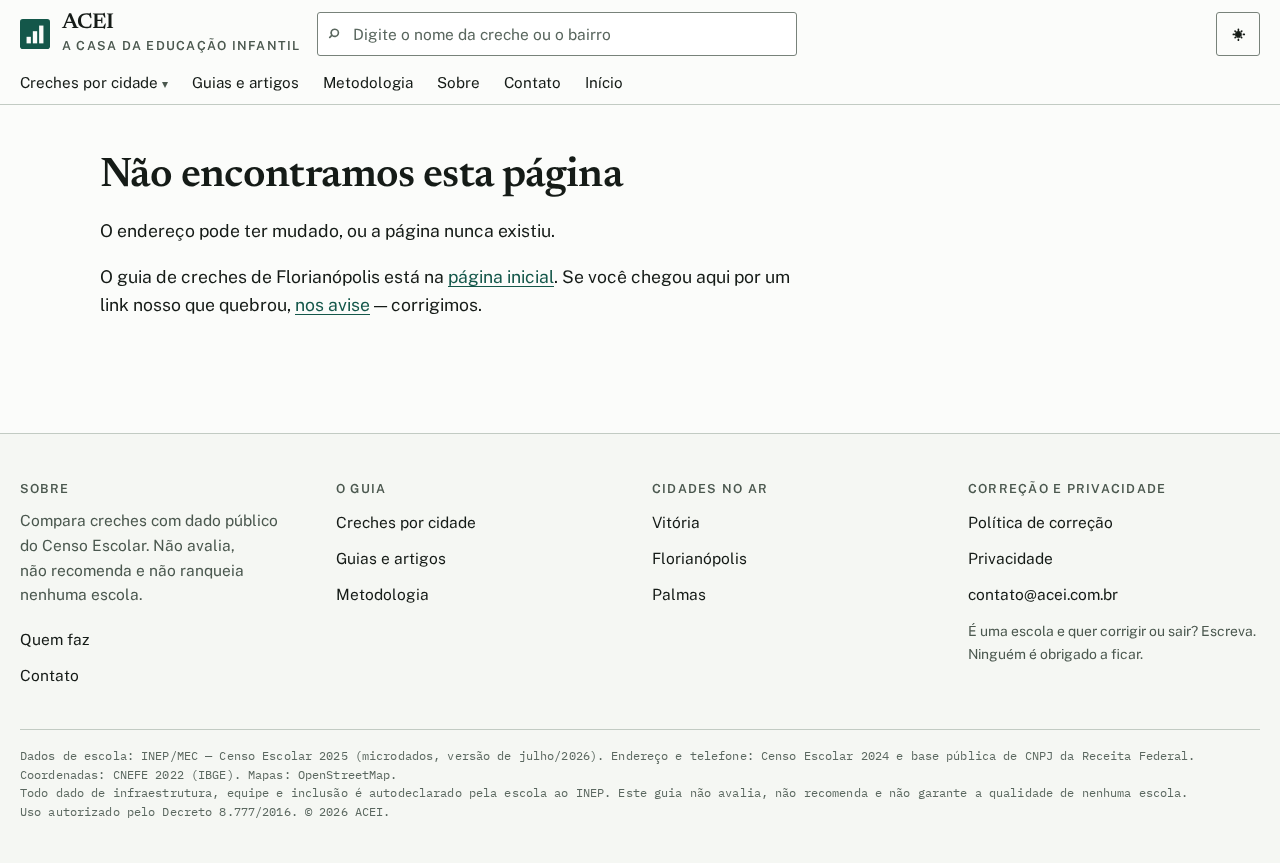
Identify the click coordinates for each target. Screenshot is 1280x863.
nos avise (332, 304)
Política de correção (1040, 522)
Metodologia (368, 82)
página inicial (501, 276)
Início (604, 82)
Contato (532, 82)
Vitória (676, 522)
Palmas (679, 594)
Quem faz (54, 639)
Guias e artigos (245, 82)
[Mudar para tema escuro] (1238, 34)
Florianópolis (699, 558)
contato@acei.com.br (1043, 594)
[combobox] (557, 34)
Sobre (458, 82)
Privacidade (1010, 558)
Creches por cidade (89, 82)
